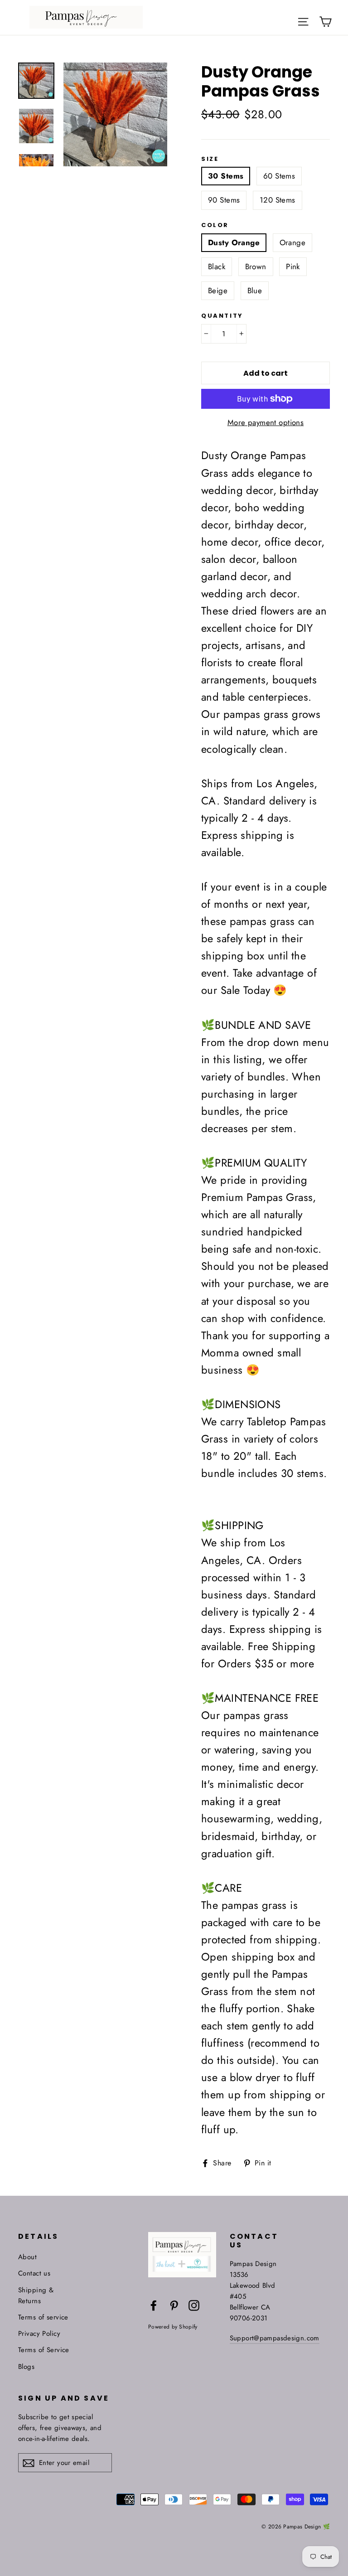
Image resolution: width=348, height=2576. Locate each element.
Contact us (34, 2273)
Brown (256, 266)
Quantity (222, 316)
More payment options (266, 422)
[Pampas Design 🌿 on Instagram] (194, 2305)
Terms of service (43, 2317)
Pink (293, 266)
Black (217, 266)
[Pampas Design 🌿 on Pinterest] (174, 2305)
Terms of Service (44, 2350)
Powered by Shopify (173, 2327)
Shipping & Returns (36, 2295)
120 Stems (278, 200)
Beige (218, 291)
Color (215, 225)
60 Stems (279, 176)
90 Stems (224, 200)
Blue (255, 291)
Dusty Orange (234, 242)
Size (210, 159)
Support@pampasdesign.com (275, 2338)
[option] (115, 114)
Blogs (26, 2367)
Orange (293, 242)
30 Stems (226, 176)
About (27, 2257)
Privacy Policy (39, 2334)
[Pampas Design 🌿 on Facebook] (154, 2305)
